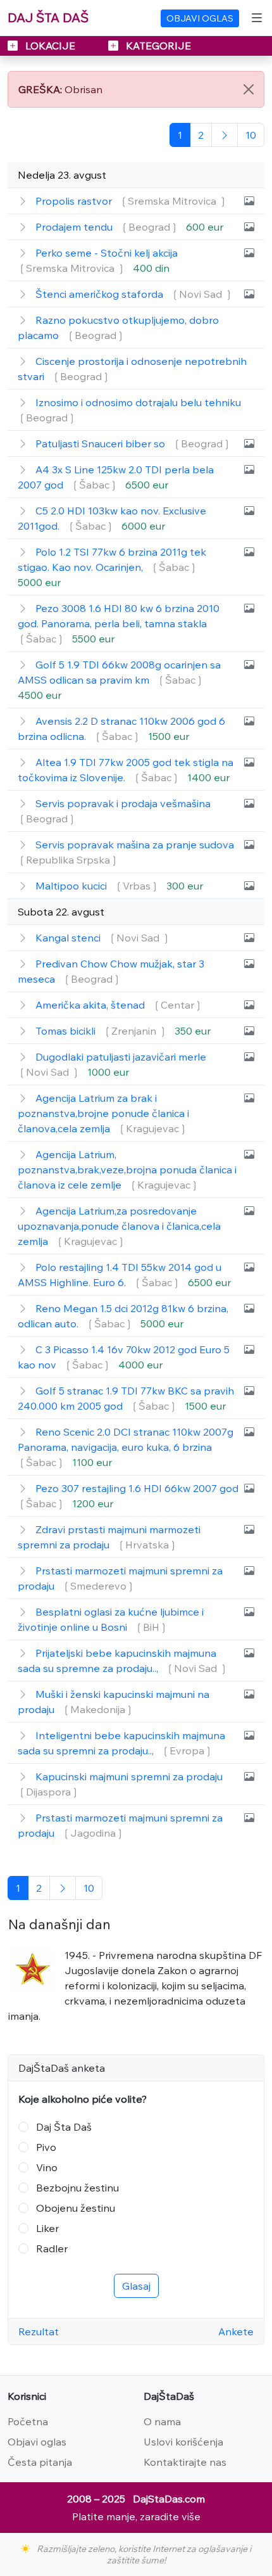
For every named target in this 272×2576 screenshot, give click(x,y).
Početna (28, 2421)
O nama (162, 2421)
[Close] (249, 89)
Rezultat (39, 2331)
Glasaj (136, 2286)
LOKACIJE (50, 46)
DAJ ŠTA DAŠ (48, 17)
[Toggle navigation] (257, 18)
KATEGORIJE (157, 46)
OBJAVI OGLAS (200, 18)
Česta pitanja (40, 2462)
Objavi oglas (37, 2442)
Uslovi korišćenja (183, 2442)
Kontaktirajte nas (185, 2462)
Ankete (236, 2331)
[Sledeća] (225, 135)
